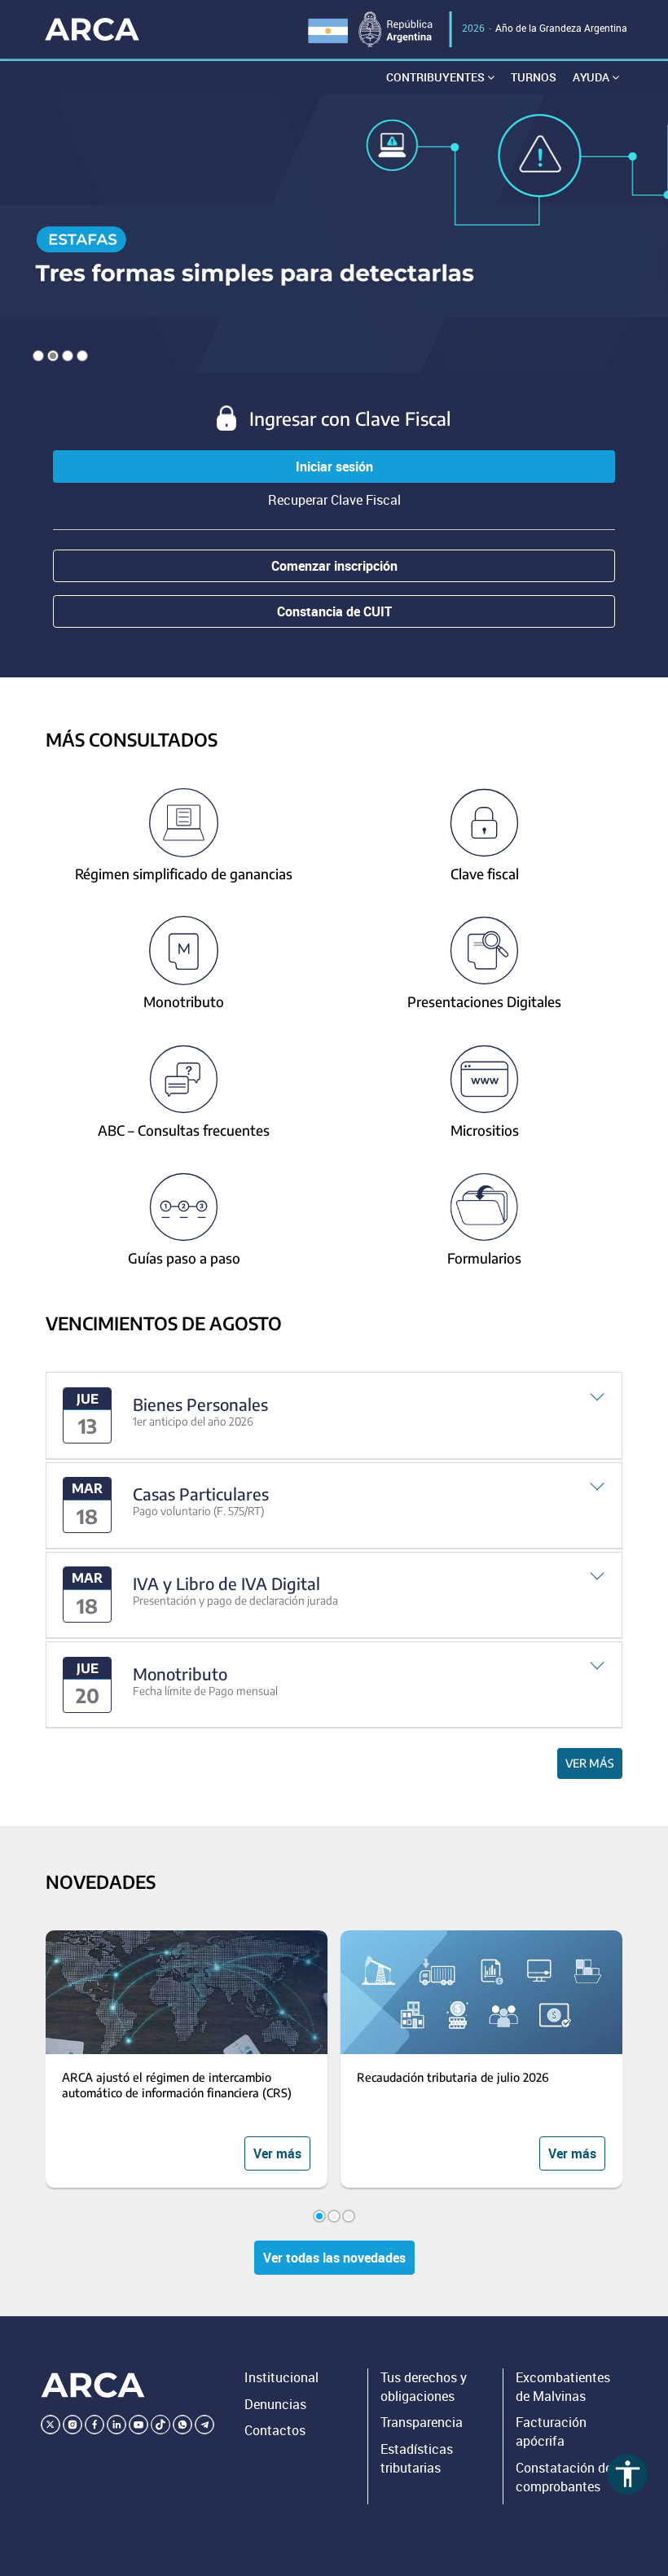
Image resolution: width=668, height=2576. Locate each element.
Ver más (590, 1763)
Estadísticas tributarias (417, 2458)
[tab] (334, 1415)
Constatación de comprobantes (564, 2477)
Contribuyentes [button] (437, 77)
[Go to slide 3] (349, 2216)
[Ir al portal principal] (92, 29)
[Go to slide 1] (319, 2216)
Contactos (275, 2430)
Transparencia (422, 2422)
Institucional (281, 2377)
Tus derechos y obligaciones (424, 2387)
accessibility (628, 2474)
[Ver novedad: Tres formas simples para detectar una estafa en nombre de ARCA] (334, 233)
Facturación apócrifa (551, 2431)
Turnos (534, 77)
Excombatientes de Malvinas (563, 2387)
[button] (334, 1415)
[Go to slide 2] (334, 2216)
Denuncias (275, 2404)
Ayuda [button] (592, 77)
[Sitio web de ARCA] (93, 2385)
